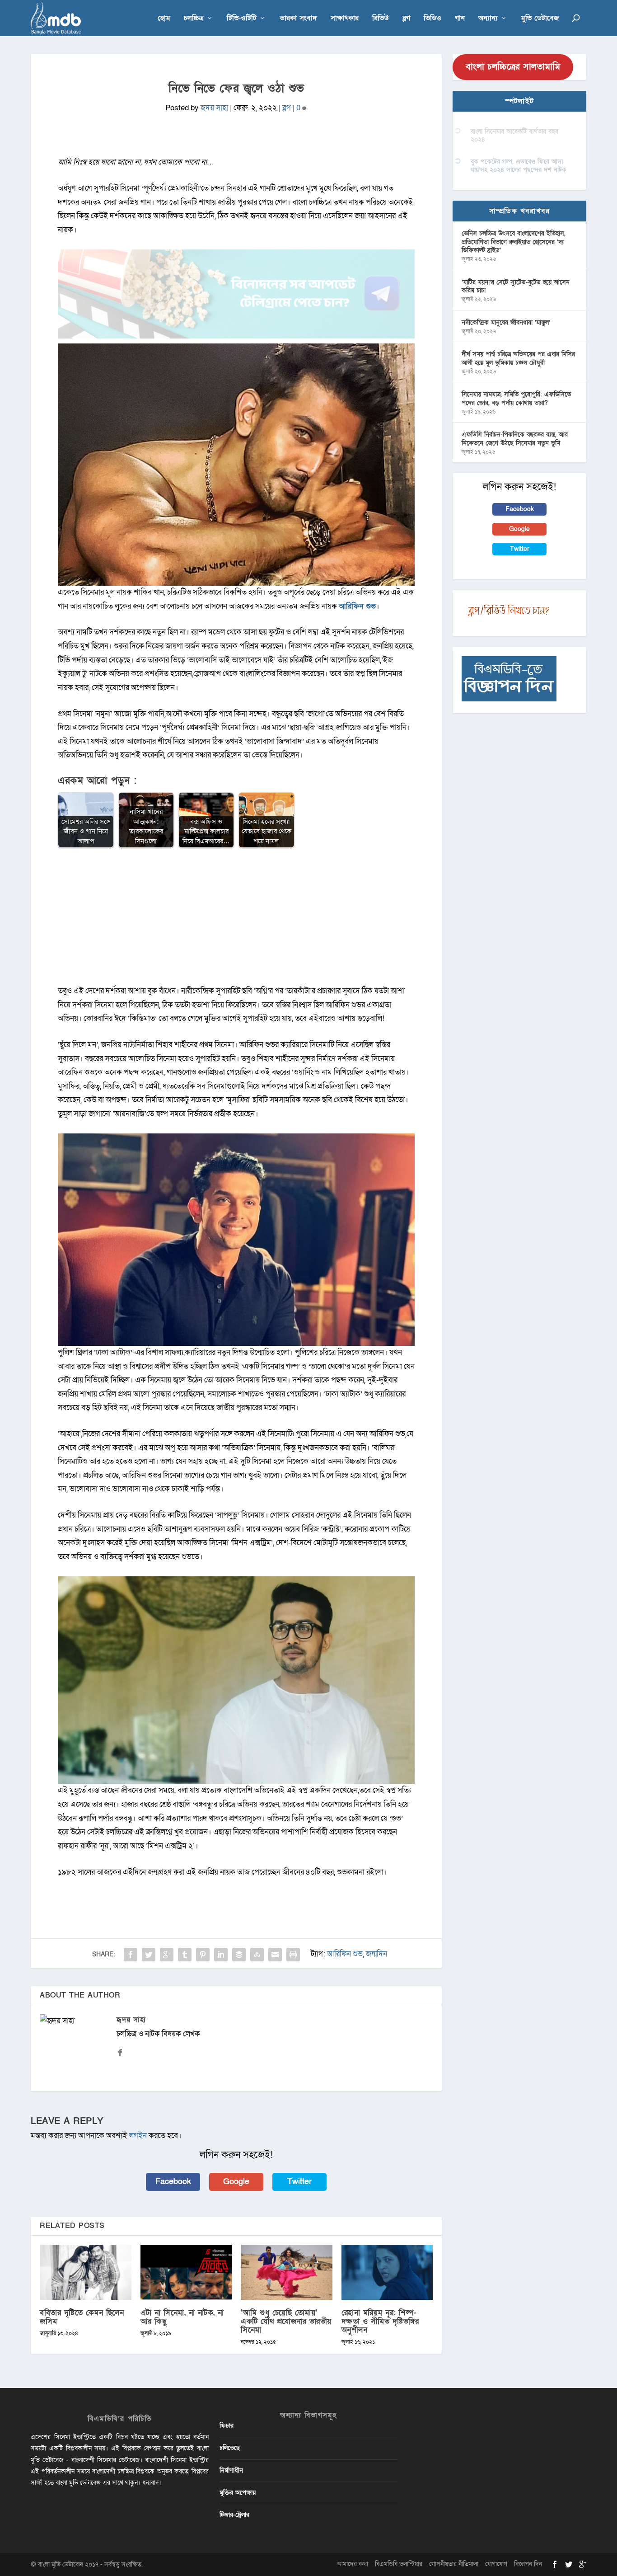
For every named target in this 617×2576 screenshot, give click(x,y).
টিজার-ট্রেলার (234, 2515)
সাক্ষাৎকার (345, 19)
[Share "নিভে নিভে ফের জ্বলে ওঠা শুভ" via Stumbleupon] (257, 1955)
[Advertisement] (236, 921)
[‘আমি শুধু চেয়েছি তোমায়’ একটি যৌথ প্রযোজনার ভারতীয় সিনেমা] (287, 2272)
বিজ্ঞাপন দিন (528, 2564)
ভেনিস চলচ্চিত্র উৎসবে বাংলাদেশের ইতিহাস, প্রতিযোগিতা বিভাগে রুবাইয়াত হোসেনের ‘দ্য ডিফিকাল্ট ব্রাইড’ (514, 242)
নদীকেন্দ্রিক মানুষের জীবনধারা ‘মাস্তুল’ (506, 322)
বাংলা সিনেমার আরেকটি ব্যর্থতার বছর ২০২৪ (514, 135)
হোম (164, 19)
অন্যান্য (488, 19)
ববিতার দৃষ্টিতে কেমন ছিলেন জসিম (82, 2317)
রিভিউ (381, 19)
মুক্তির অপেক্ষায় (238, 2493)
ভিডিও (432, 19)
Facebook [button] (173, 2182)
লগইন (138, 2136)
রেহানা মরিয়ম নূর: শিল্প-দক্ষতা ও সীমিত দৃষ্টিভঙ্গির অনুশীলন (380, 2321)
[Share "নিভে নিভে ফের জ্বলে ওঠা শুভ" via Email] (275, 1955)
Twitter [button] (299, 2182)
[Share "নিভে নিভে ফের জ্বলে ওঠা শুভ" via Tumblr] (185, 1955)
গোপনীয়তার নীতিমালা (454, 2564)
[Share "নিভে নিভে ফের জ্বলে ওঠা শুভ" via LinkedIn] (221, 1955)
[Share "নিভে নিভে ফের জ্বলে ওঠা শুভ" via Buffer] (239, 1955)
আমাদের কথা (353, 2564)
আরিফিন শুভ (357, 606)
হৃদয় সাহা (214, 108)
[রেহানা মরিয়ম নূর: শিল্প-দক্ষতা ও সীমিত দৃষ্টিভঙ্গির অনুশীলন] (387, 2272)
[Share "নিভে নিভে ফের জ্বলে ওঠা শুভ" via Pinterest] (203, 1955)
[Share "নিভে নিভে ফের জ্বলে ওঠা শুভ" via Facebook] (131, 1955)
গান (460, 19)
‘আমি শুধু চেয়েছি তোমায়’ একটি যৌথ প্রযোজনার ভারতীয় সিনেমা (286, 2321)
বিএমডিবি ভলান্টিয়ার (399, 2564)
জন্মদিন (376, 1954)
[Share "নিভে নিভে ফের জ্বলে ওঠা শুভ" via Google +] (167, 1955)
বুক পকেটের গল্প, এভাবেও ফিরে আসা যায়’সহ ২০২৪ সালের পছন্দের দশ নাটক (519, 166)
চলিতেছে (230, 2448)
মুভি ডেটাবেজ (540, 19)
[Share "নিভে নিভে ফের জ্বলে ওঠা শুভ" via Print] (293, 1955)
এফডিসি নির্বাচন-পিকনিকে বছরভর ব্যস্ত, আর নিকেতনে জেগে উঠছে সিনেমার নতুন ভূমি (515, 439)
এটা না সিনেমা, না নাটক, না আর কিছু (182, 2317)
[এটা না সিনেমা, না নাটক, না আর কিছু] (186, 2272)
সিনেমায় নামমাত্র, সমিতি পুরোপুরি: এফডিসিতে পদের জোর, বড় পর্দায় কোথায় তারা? (516, 398)
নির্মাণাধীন (231, 2470)
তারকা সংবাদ (298, 19)
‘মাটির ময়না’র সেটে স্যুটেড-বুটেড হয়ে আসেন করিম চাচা (516, 286)
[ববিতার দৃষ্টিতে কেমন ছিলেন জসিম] (86, 2272)
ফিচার (227, 2426)
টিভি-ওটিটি (242, 19)
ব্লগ (406, 19)
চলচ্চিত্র (194, 19)
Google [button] (236, 2182)
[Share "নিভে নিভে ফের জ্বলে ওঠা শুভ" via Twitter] (149, 1955)
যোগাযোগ (496, 2564)
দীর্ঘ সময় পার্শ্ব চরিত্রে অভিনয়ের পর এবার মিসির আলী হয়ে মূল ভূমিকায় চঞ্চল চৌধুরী (518, 358)
